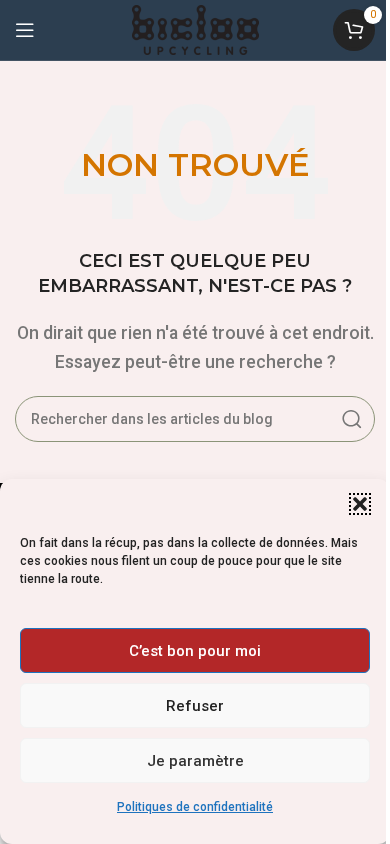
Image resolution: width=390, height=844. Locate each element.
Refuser (195, 706)
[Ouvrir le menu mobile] (25, 30)
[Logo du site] (195, 28)
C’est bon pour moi (195, 651)
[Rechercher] (352, 419)
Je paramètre (195, 761)
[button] (360, 504)
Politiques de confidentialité (195, 807)
